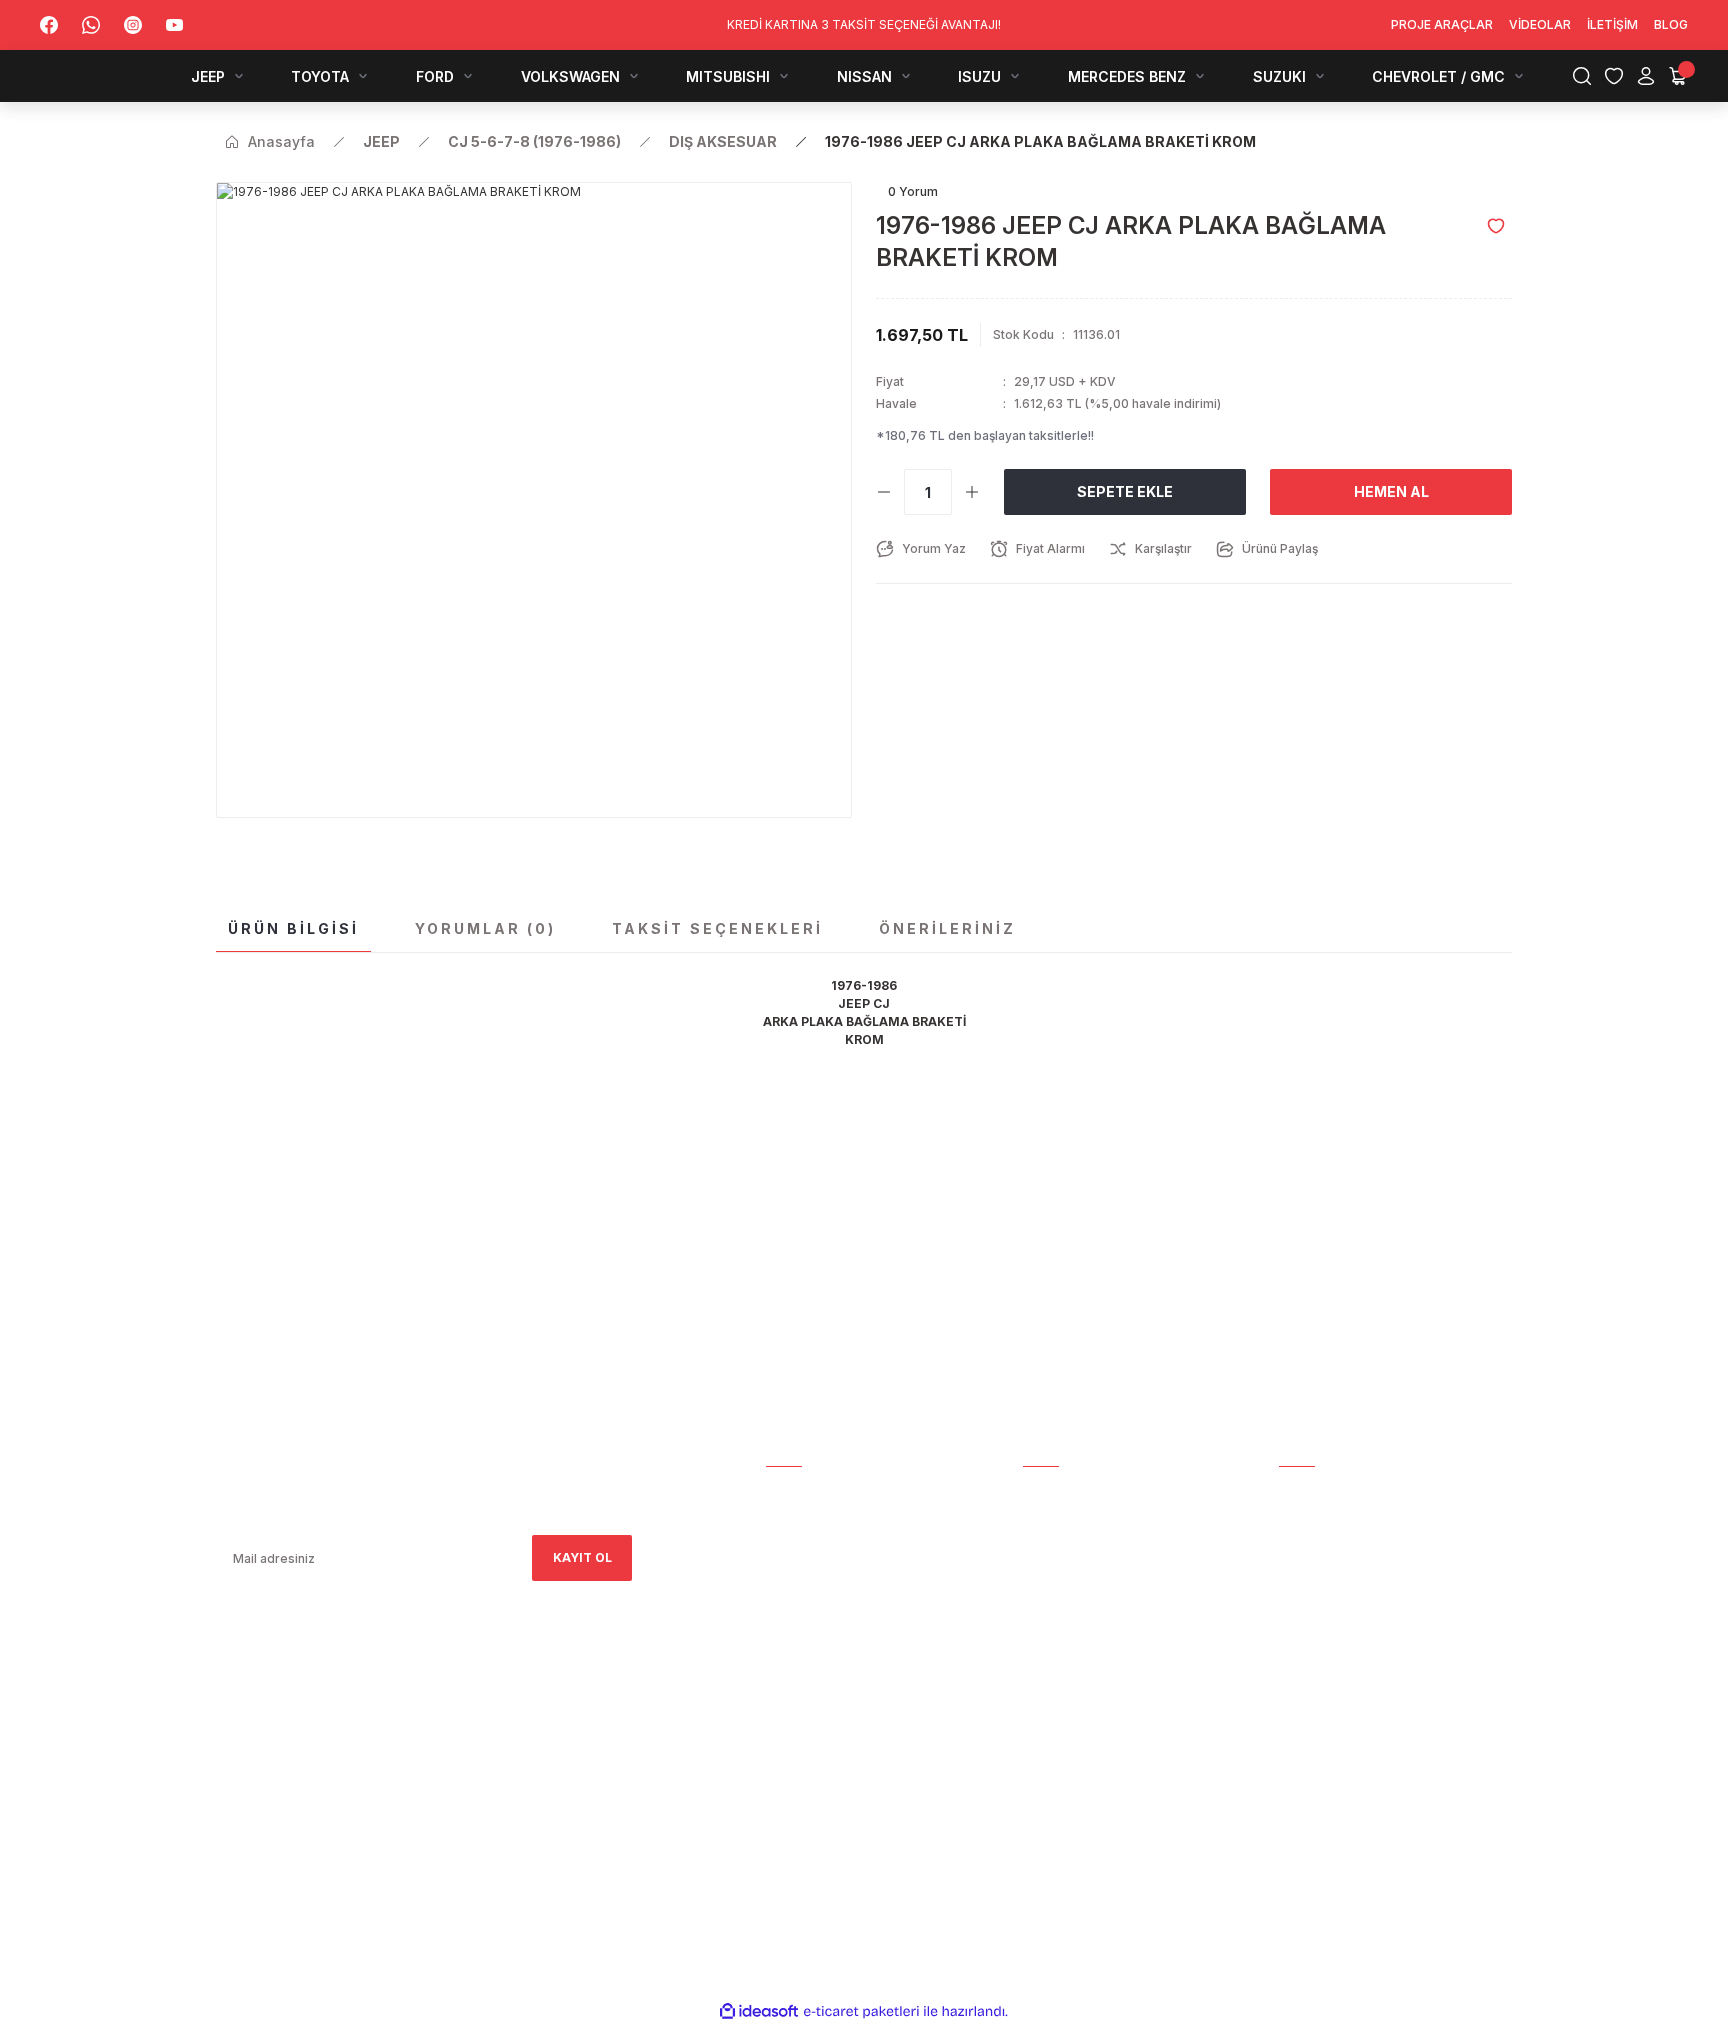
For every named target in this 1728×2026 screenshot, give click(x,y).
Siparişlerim (807, 1548)
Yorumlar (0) (485, 928)
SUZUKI (1301, 1744)
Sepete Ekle (1125, 491)
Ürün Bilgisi (293, 928)
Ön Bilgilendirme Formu (1103, 1688)
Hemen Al (1391, 491)
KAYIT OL (582, 1557)
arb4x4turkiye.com (273, 1758)
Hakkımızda (804, 1520)
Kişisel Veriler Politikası (1106, 1716)
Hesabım (793, 1492)
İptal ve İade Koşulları (1101, 1660)
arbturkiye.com (489, 1758)
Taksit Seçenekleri (717, 928)
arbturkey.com (380, 1758)
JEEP (1293, 1520)
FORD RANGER (1322, 1576)
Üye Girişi (1054, 1548)
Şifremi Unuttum (1080, 1576)
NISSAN (1302, 1660)
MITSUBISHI (1314, 1632)
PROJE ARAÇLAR (1330, 1492)
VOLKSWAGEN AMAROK (1351, 1604)
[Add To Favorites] (1496, 226)
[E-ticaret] (861, 2012)
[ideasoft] (759, 2011)
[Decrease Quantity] (884, 492)
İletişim (791, 1604)
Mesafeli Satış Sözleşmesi (1112, 1604)
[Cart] (1678, 76)
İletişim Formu (815, 1576)
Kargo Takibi (1066, 1492)
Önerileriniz (947, 928)
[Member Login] (1646, 76)
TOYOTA (1306, 1548)
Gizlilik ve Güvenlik (1088, 1632)
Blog (783, 1632)
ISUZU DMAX (1318, 1688)
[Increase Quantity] (972, 492)
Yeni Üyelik (1060, 1520)
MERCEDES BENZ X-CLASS (1359, 1716)
